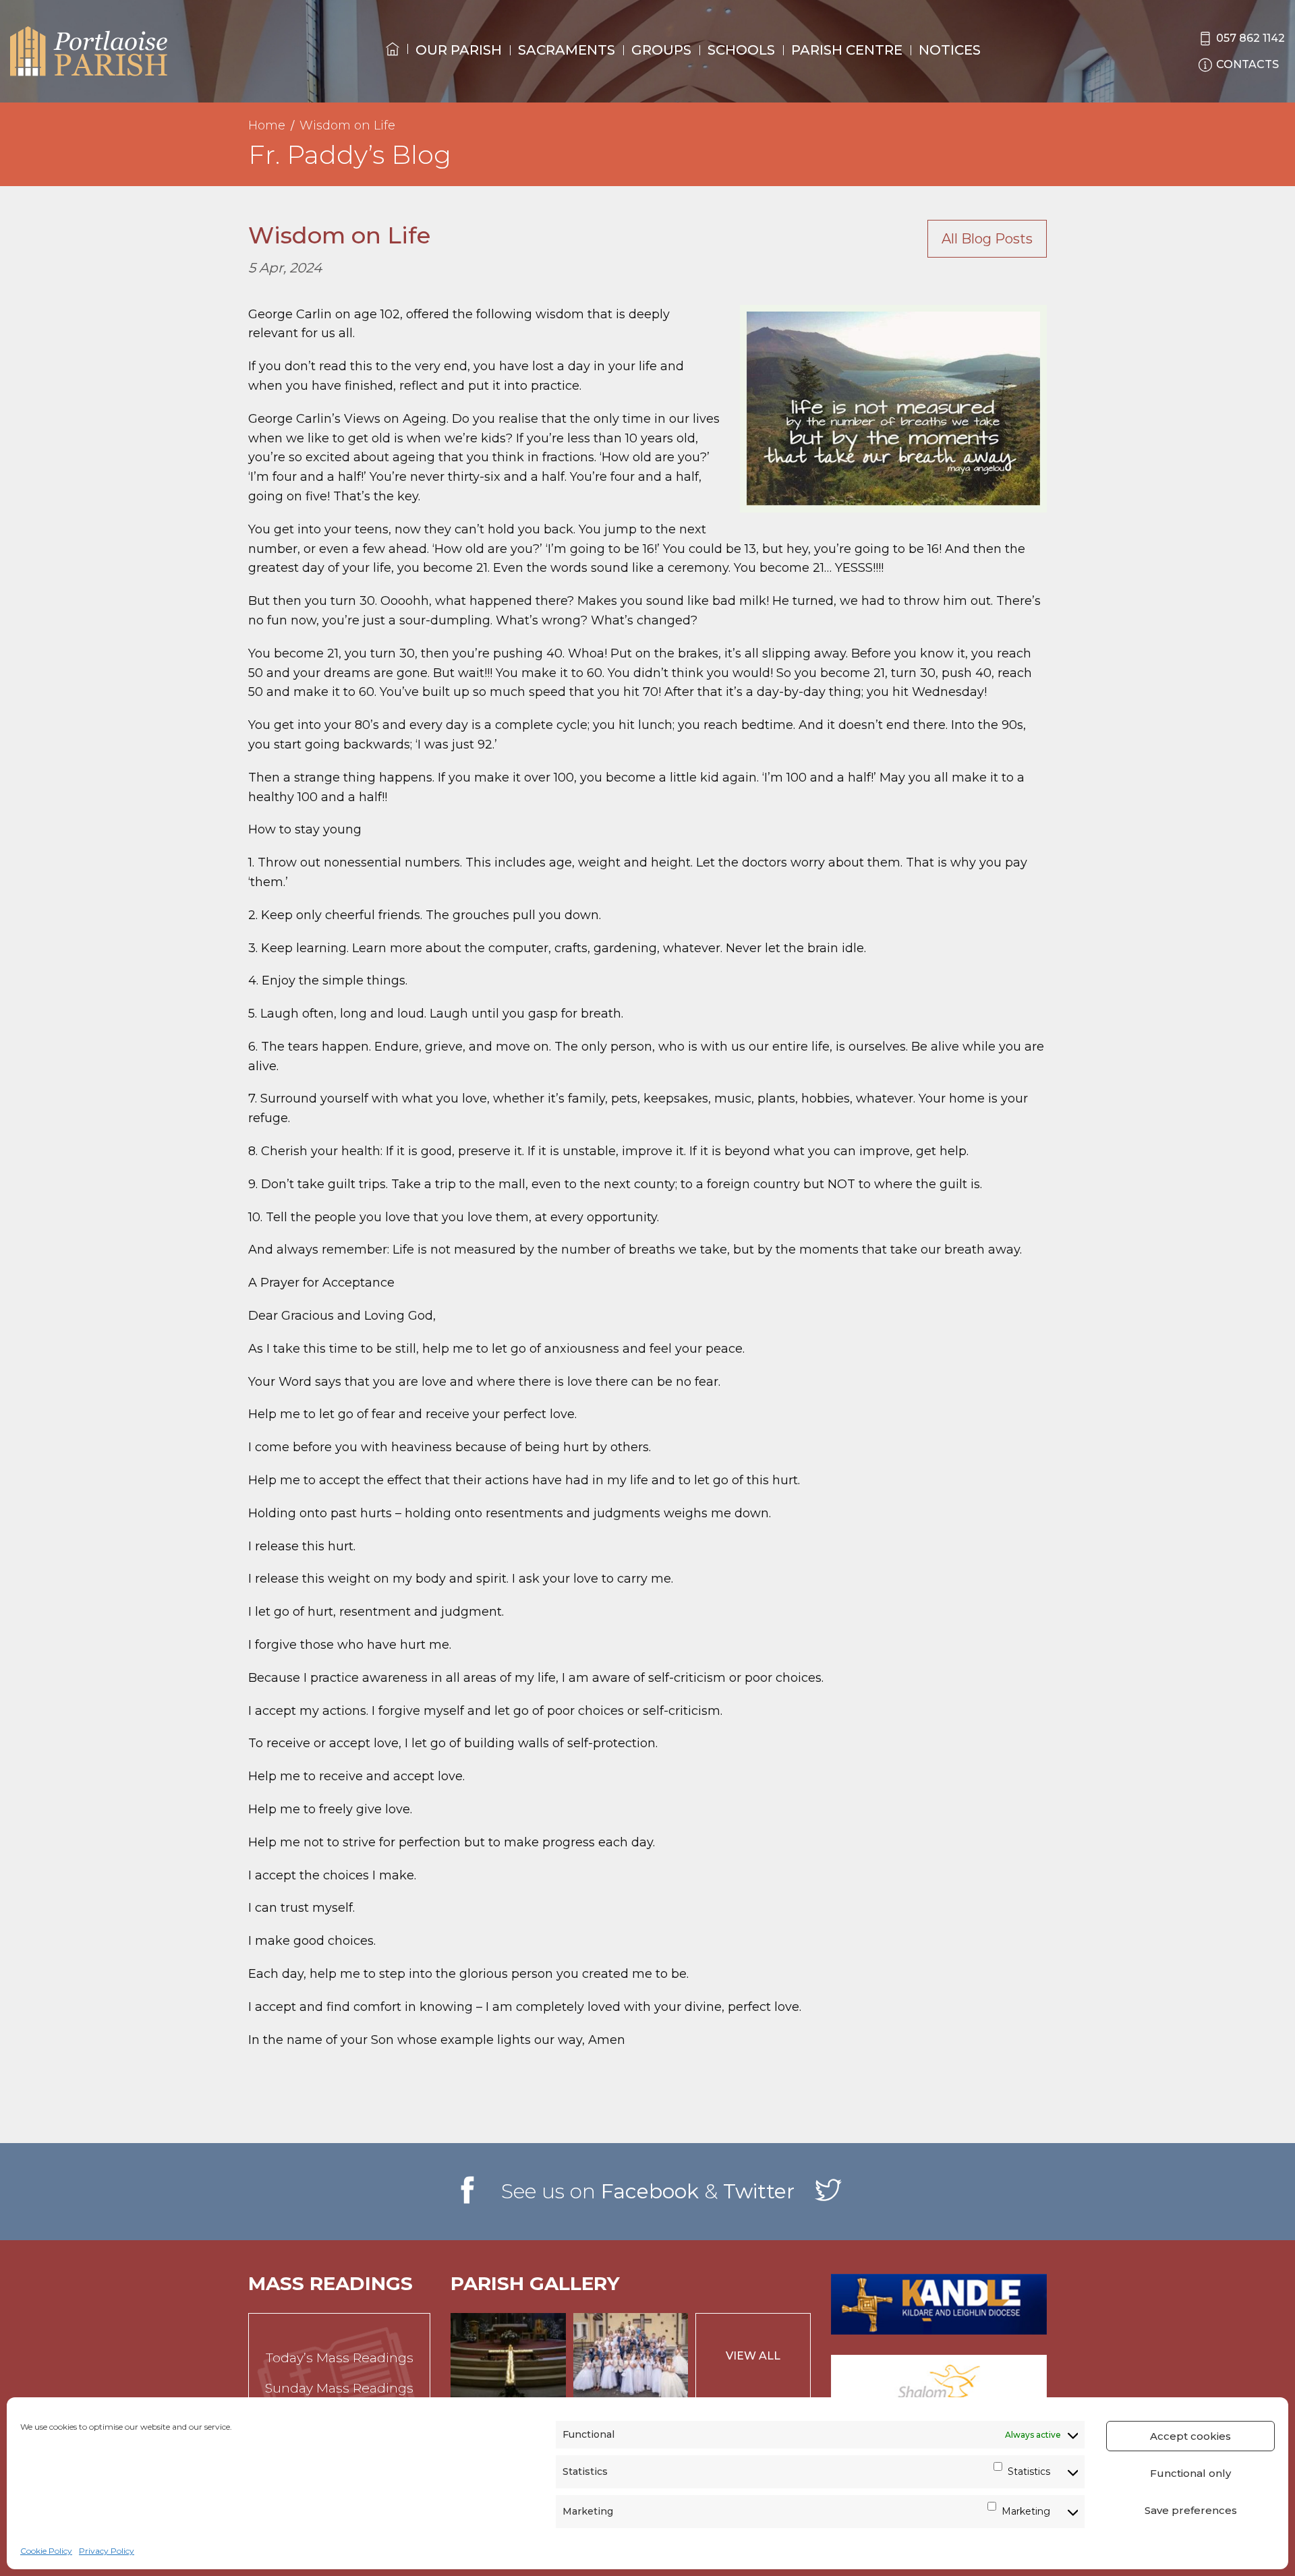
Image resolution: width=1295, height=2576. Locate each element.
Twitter (759, 2191)
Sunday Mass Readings (339, 2388)
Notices (950, 50)
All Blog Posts (987, 239)
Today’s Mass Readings (340, 2358)
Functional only (1190, 2473)
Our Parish (459, 50)
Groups (661, 50)
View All (753, 2356)
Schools (741, 50)
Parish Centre (847, 50)
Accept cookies (1190, 2436)
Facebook (650, 2191)
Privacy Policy (107, 2551)
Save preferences (1191, 2510)
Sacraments (567, 50)
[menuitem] (393, 61)
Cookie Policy (46, 2551)
